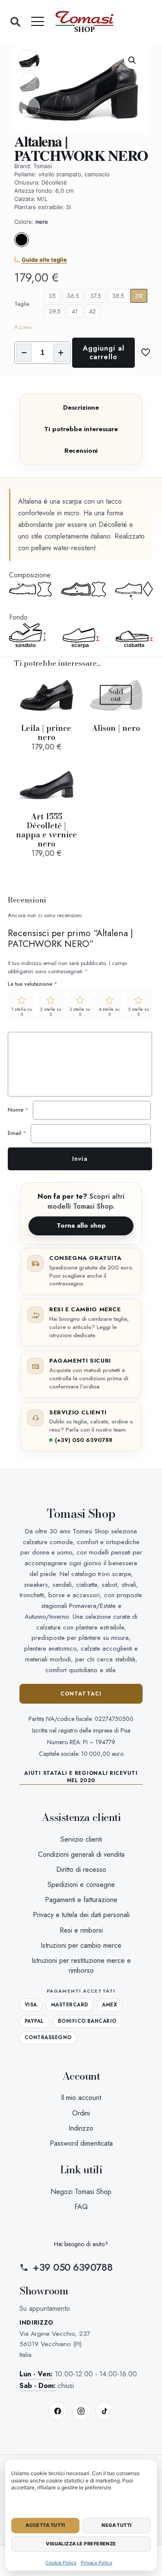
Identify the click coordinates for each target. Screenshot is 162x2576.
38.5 (118, 296)
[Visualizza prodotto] (68, 684)
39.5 (55, 311)
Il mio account (81, 2098)
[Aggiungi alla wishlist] (68, 697)
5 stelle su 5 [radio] (138, 1012)
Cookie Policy (61, 2563)
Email (17, 1133)
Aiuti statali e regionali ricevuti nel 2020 (81, 1777)
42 (92, 311)
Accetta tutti (45, 2525)
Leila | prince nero (46, 733)
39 (139, 296)
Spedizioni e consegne (81, 1885)
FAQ (81, 2207)
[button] (15, 22)
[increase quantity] (61, 353)
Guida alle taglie (44, 260)
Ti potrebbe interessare (81, 429)
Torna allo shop (81, 1225)
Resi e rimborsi (81, 1930)
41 (75, 311)
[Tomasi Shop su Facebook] (58, 2411)
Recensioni (81, 451)
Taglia (22, 304)
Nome (18, 1110)
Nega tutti (116, 2525)
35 (52, 296)
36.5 (73, 296)
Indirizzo (81, 2128)
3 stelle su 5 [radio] (80, 1012)
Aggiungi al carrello (104, 353)
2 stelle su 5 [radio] (51, 1012)
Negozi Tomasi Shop (81, 2192)
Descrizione (81, 407)
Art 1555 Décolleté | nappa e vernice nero (46, 830)
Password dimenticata (81, 2143)
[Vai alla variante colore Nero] (22, 245)
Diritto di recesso (81, 1869)
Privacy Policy (97, 2563)
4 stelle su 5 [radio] (109, 1012)
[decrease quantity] (24, 353)
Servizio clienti (81, 1839)
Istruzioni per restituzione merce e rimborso (81, 1965)
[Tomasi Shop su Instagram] (81, 2411)
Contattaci (81, 1694)
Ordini (81, 2113)
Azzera (23, 327)
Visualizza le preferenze (81, 2544)
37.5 (96, 296)
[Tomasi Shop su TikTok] (105, 2411)
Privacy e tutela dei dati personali (81, 1915)
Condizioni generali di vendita (81, 1854)
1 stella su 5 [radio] (22, 1012)
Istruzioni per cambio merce (81, 1945)
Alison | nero (116, 728)
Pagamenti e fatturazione (81, 1900)
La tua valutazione (33, 984)
